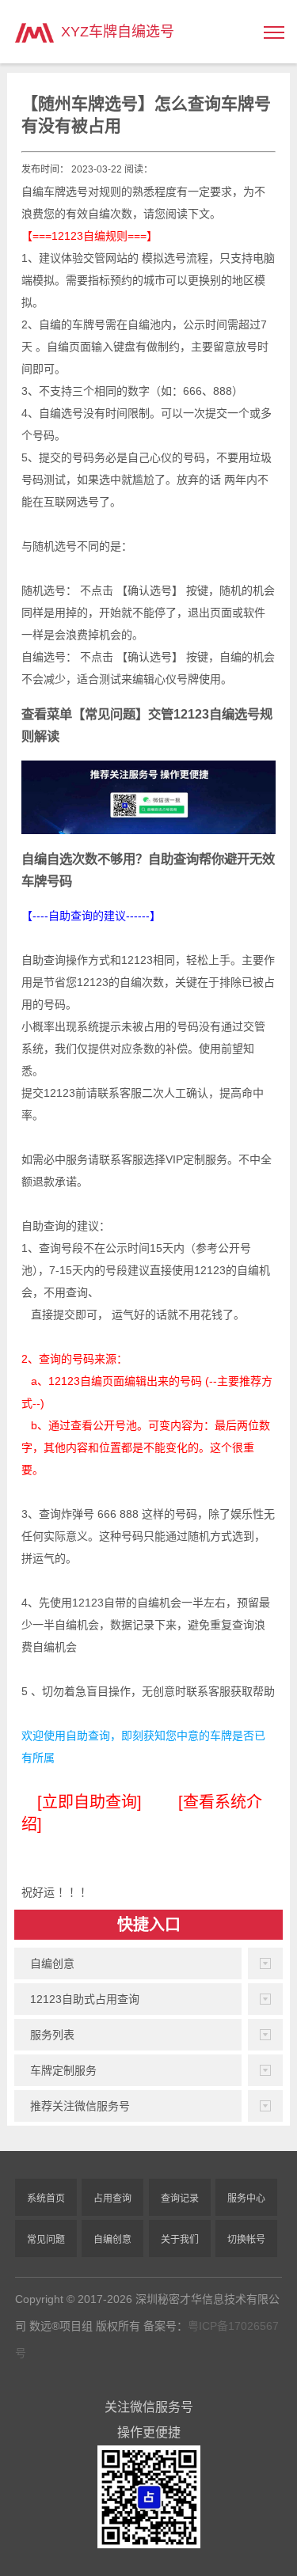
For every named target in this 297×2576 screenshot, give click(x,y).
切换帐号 (246, 2240)
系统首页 (46, 2199)
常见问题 (46, 2240)
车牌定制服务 (63, 2070)
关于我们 (180, 2240)
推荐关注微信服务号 (80, 2106)
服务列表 (52, 2035)
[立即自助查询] (89, 1802)
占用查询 (112, 2199)
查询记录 (180, 2199)
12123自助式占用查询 (85, 1999)
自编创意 (52, 1963)
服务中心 (246, 2199)
